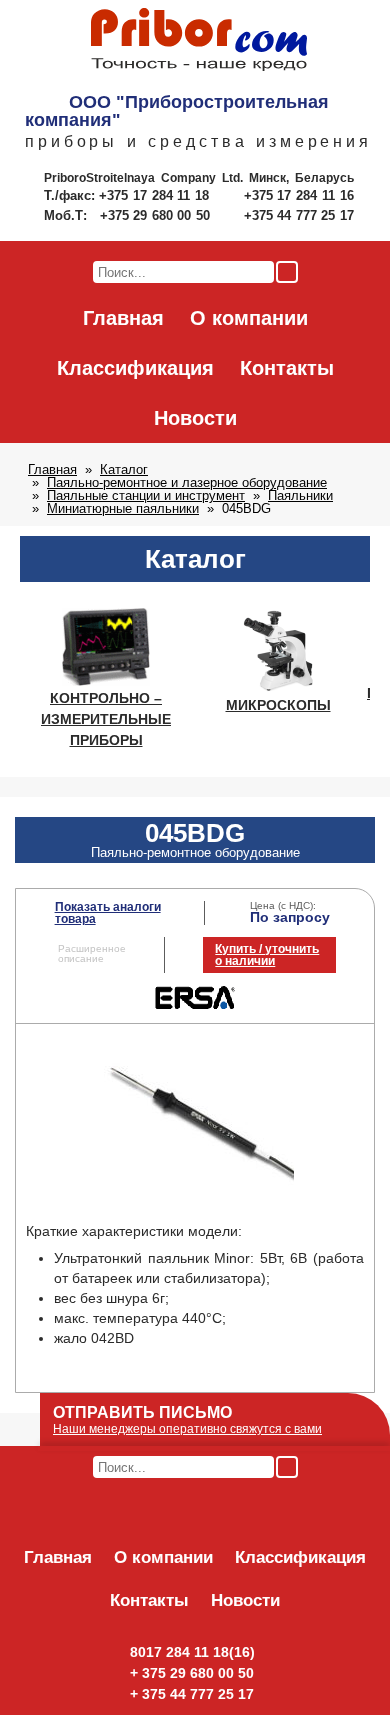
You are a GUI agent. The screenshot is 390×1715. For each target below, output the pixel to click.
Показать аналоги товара (108, 913)
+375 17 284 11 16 (299, 195)
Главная (123, 318)
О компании (249, 318)
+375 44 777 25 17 (299, 215)
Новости (195, 418)
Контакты (287, 368)
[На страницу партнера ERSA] (195, 1005)
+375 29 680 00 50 (157, 215)
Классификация (135, 368)
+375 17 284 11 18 (156, 195)
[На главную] (199, 41)
